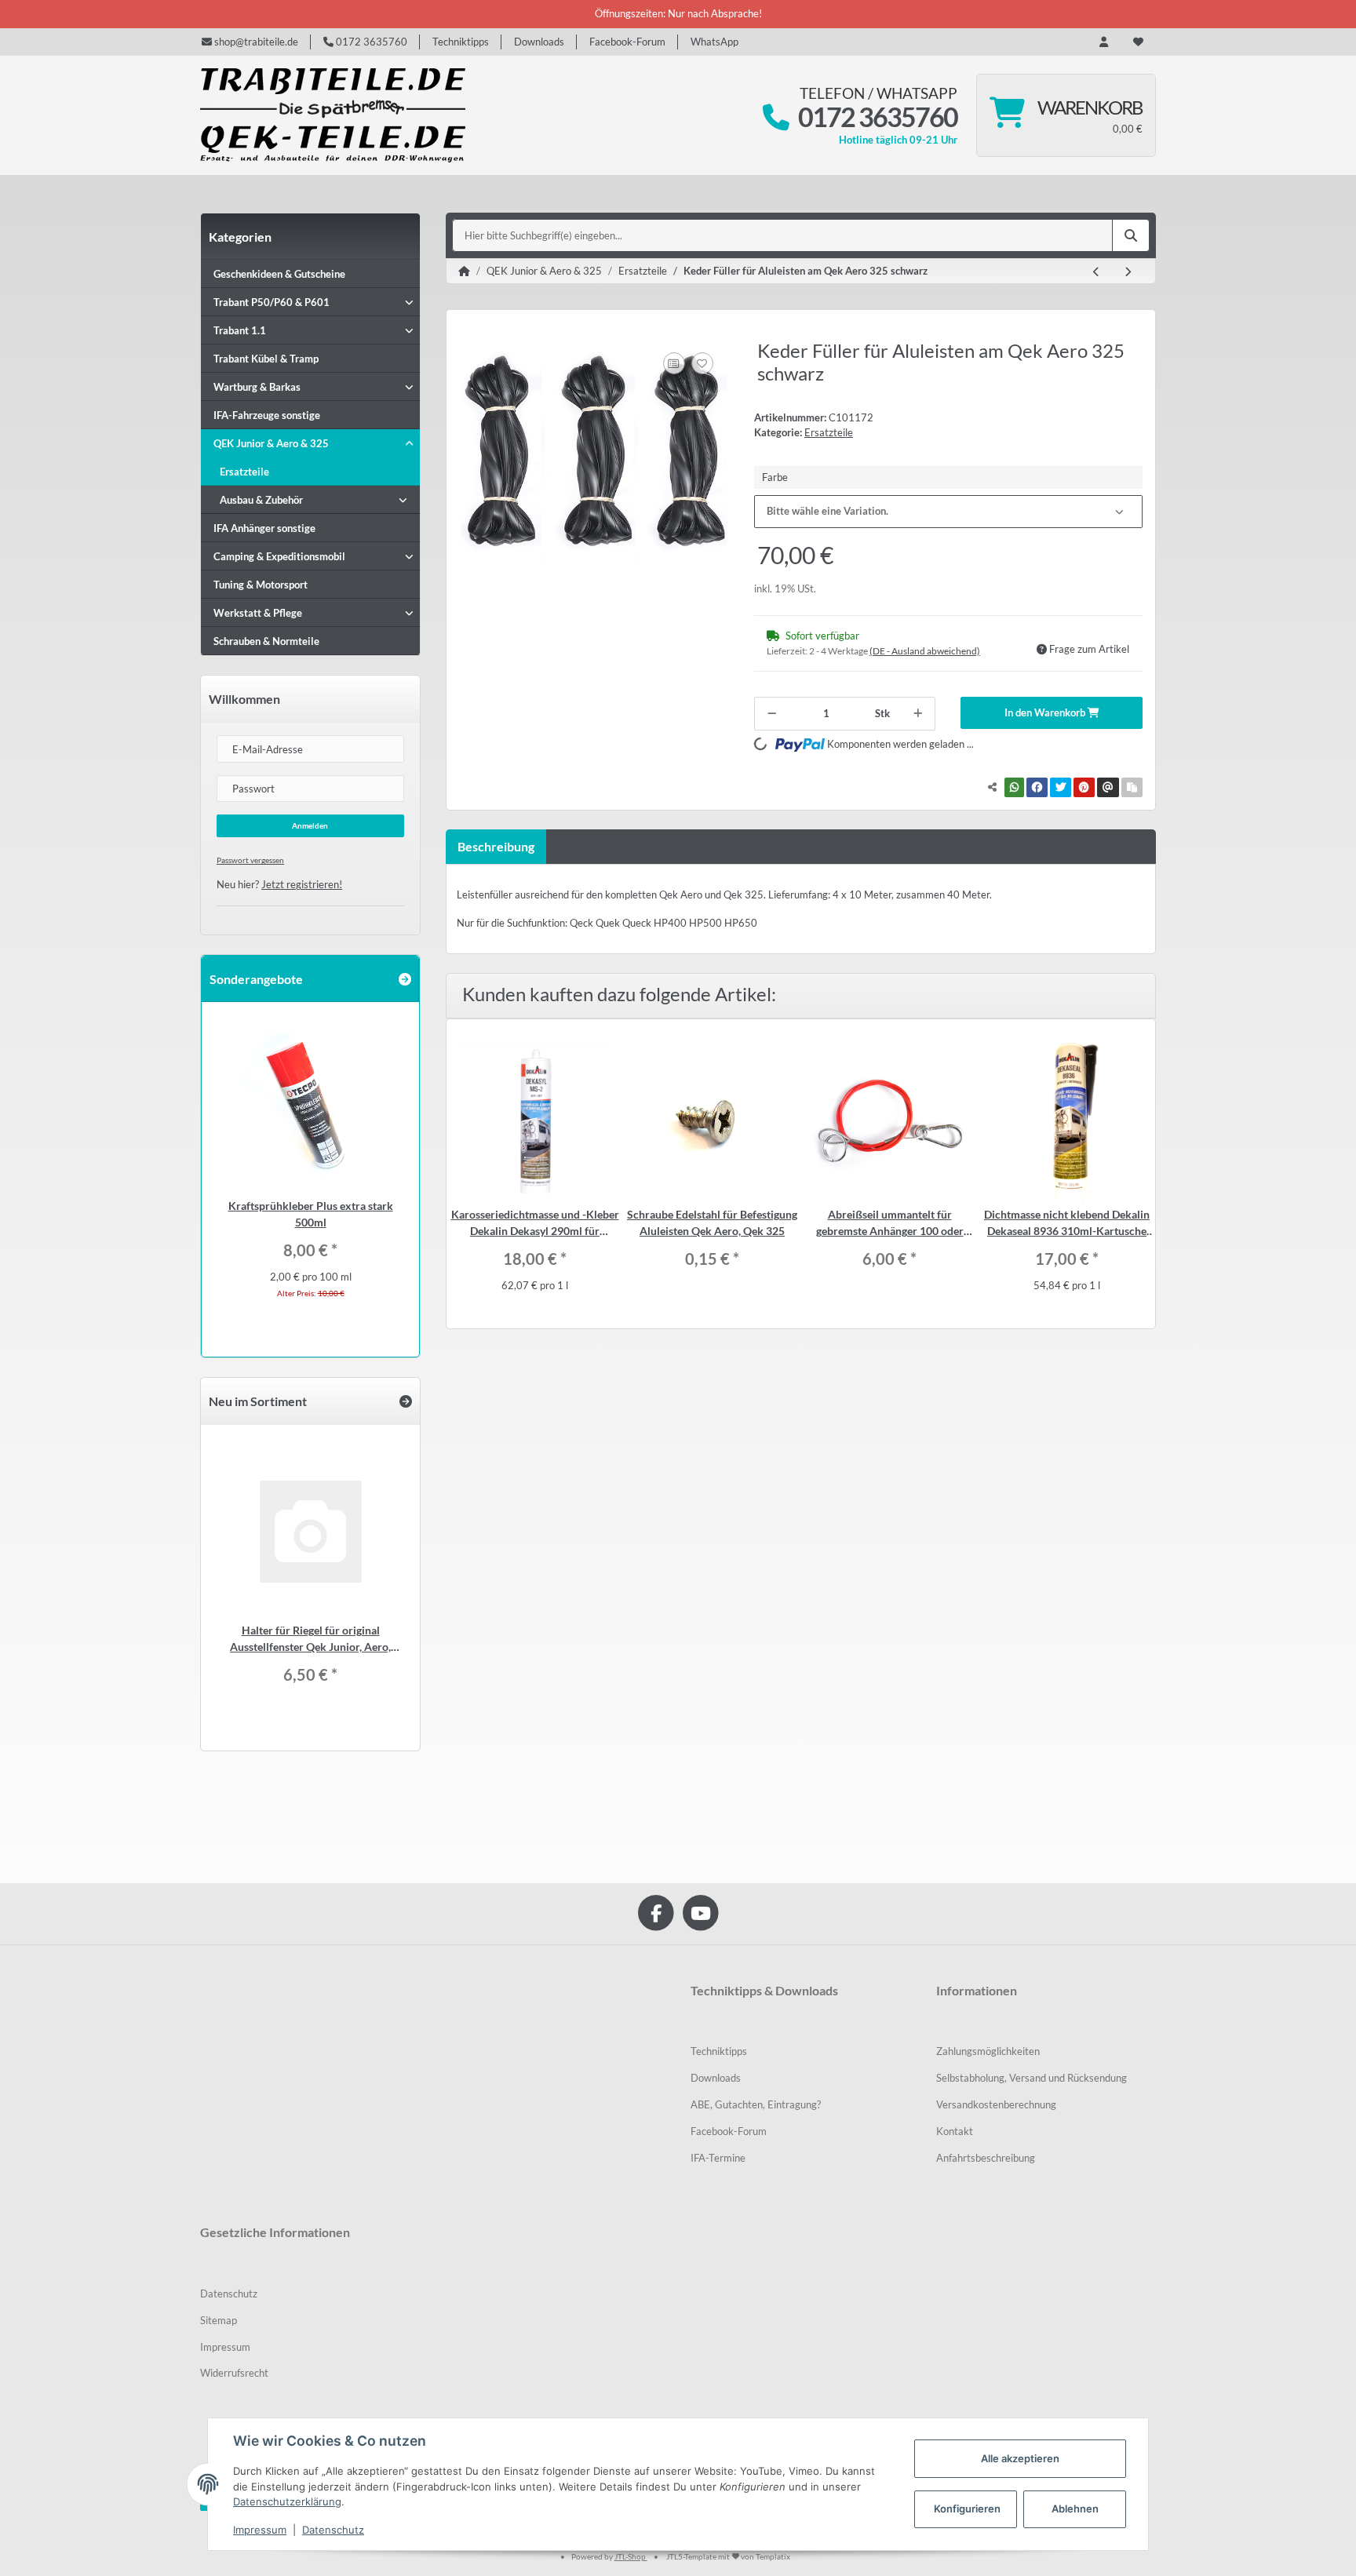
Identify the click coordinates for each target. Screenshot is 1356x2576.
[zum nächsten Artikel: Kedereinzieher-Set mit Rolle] (1128, 272)
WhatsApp (714, 42)
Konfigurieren (967, 2509)
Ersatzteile (829, 432)
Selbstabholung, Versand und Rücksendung (1032, 2078)
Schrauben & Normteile (266, 641)
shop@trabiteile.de (255, 42)
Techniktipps (461, 42)
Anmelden (310, 825)
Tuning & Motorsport (261, 585)
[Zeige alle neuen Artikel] (406, 1401)
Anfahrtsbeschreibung (986, 2158)
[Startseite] (464, 271)
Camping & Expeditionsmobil (279, 556)
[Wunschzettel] (1138, 42)
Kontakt (955, 2131)
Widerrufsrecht (234, 2373)
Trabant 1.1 (240, 330)
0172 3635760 (370, 42)
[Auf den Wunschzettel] (702, 363)
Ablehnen (1075, 2509)
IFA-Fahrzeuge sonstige (267, 415)
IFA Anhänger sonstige (264, 528)
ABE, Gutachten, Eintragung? (756, 2104)
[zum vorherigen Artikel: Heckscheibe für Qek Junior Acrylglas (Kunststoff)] (1096, 272)
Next (1142, 1174)
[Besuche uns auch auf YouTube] (700, 1913)
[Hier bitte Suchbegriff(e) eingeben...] (1131, 235)
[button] (1104, 42)
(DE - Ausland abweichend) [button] (925, 651)
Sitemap (219, 2320)
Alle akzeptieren (1020, 2458)
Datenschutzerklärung (287, 2501)
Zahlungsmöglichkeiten (988, 2051)
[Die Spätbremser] (333, 115)
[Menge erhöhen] (918, 714)
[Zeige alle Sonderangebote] (405, 979)
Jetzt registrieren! (302, 884)
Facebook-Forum (627, 42)
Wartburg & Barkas (257, 387)
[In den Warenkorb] (472, 331)
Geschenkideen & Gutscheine (279, 274)
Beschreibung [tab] (496, 846)
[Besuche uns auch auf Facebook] (656, 1913)
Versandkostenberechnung (996, 2104)
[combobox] (948, 512)
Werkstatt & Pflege (258, 613)
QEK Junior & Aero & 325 (271, 443)
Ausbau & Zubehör (261, 500)
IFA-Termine (718, 2158)
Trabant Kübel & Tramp (266, 359)
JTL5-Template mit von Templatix (728, 2556)
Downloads (539, 42)
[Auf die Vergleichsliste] (674, 363)
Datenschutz (229, 2294)
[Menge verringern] (772, 714)
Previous (460, 1174)
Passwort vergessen (250, 860)
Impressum (225, 2347)
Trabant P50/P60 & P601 (272, 302)
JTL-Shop (631, 2556)
